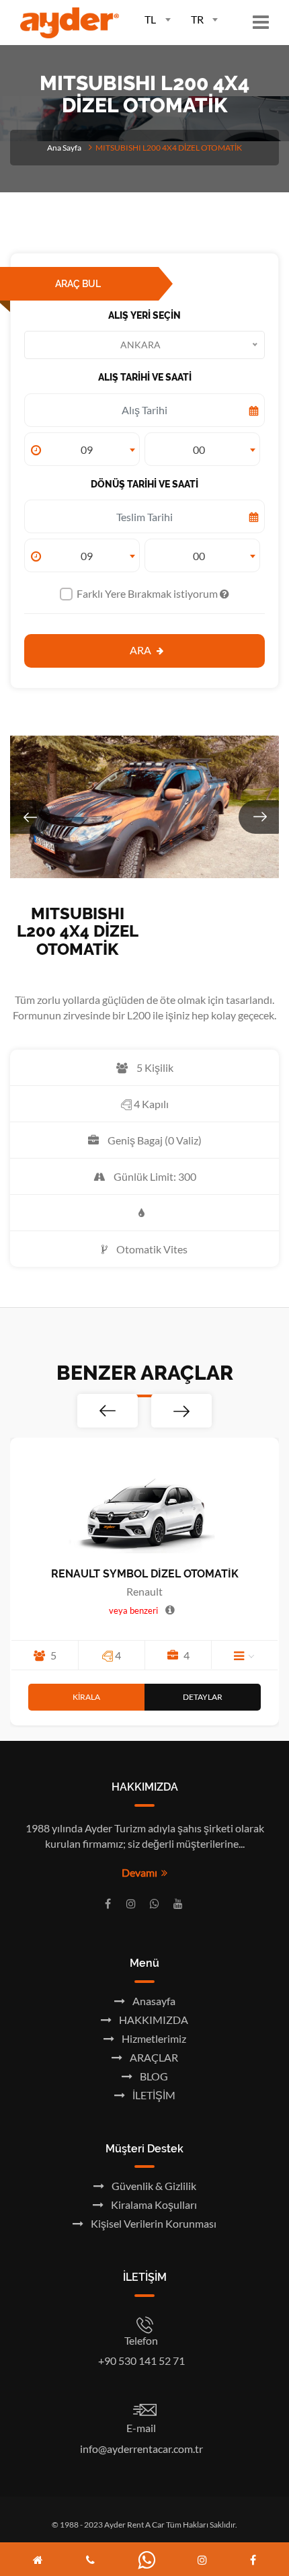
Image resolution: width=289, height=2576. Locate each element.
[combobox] (152, 18)
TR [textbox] (197, 19)
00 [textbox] (199, 450)
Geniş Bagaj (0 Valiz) (154, 1140)
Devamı (141, 1872)
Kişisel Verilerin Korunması (153, 2223)
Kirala (162, 1697)
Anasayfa (153, 2001)
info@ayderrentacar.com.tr (141, 2449)
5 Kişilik (154, 1067)
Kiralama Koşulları (153, 2204)
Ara (141, 650)
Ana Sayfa (64, 148)
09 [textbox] (87, 450)
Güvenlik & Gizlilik (153, 2186)
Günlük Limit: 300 (154, 1176)
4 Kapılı (150, 1104)
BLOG (153, 2076)
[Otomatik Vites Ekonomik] (44, 1655)
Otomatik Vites (151, 1249)
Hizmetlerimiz (153, 2038)
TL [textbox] (150, 19)
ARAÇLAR (153, 2057)
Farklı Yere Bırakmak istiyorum (148, 593)
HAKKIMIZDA (153, 2020)
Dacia (219, 1591)
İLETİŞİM (153, 2095)
